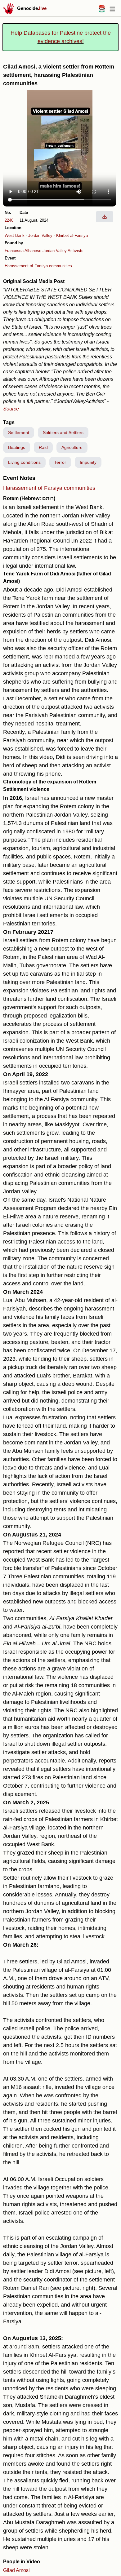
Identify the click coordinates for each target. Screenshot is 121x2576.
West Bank (15, 235)
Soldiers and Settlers (63, 432)
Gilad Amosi (16, 2570)
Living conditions (24, 462)
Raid (43, 447)
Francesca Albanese (23, 251)
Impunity (88, 462)
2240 (9, 220)
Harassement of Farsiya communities (38, 266)
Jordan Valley (40, 235)
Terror (60, 462)
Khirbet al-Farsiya (72, 235)
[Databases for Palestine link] (102, 11)
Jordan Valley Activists (63, 251)
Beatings (17, 447)
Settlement (19, 432)
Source (11, 409)
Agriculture (72, 447)
